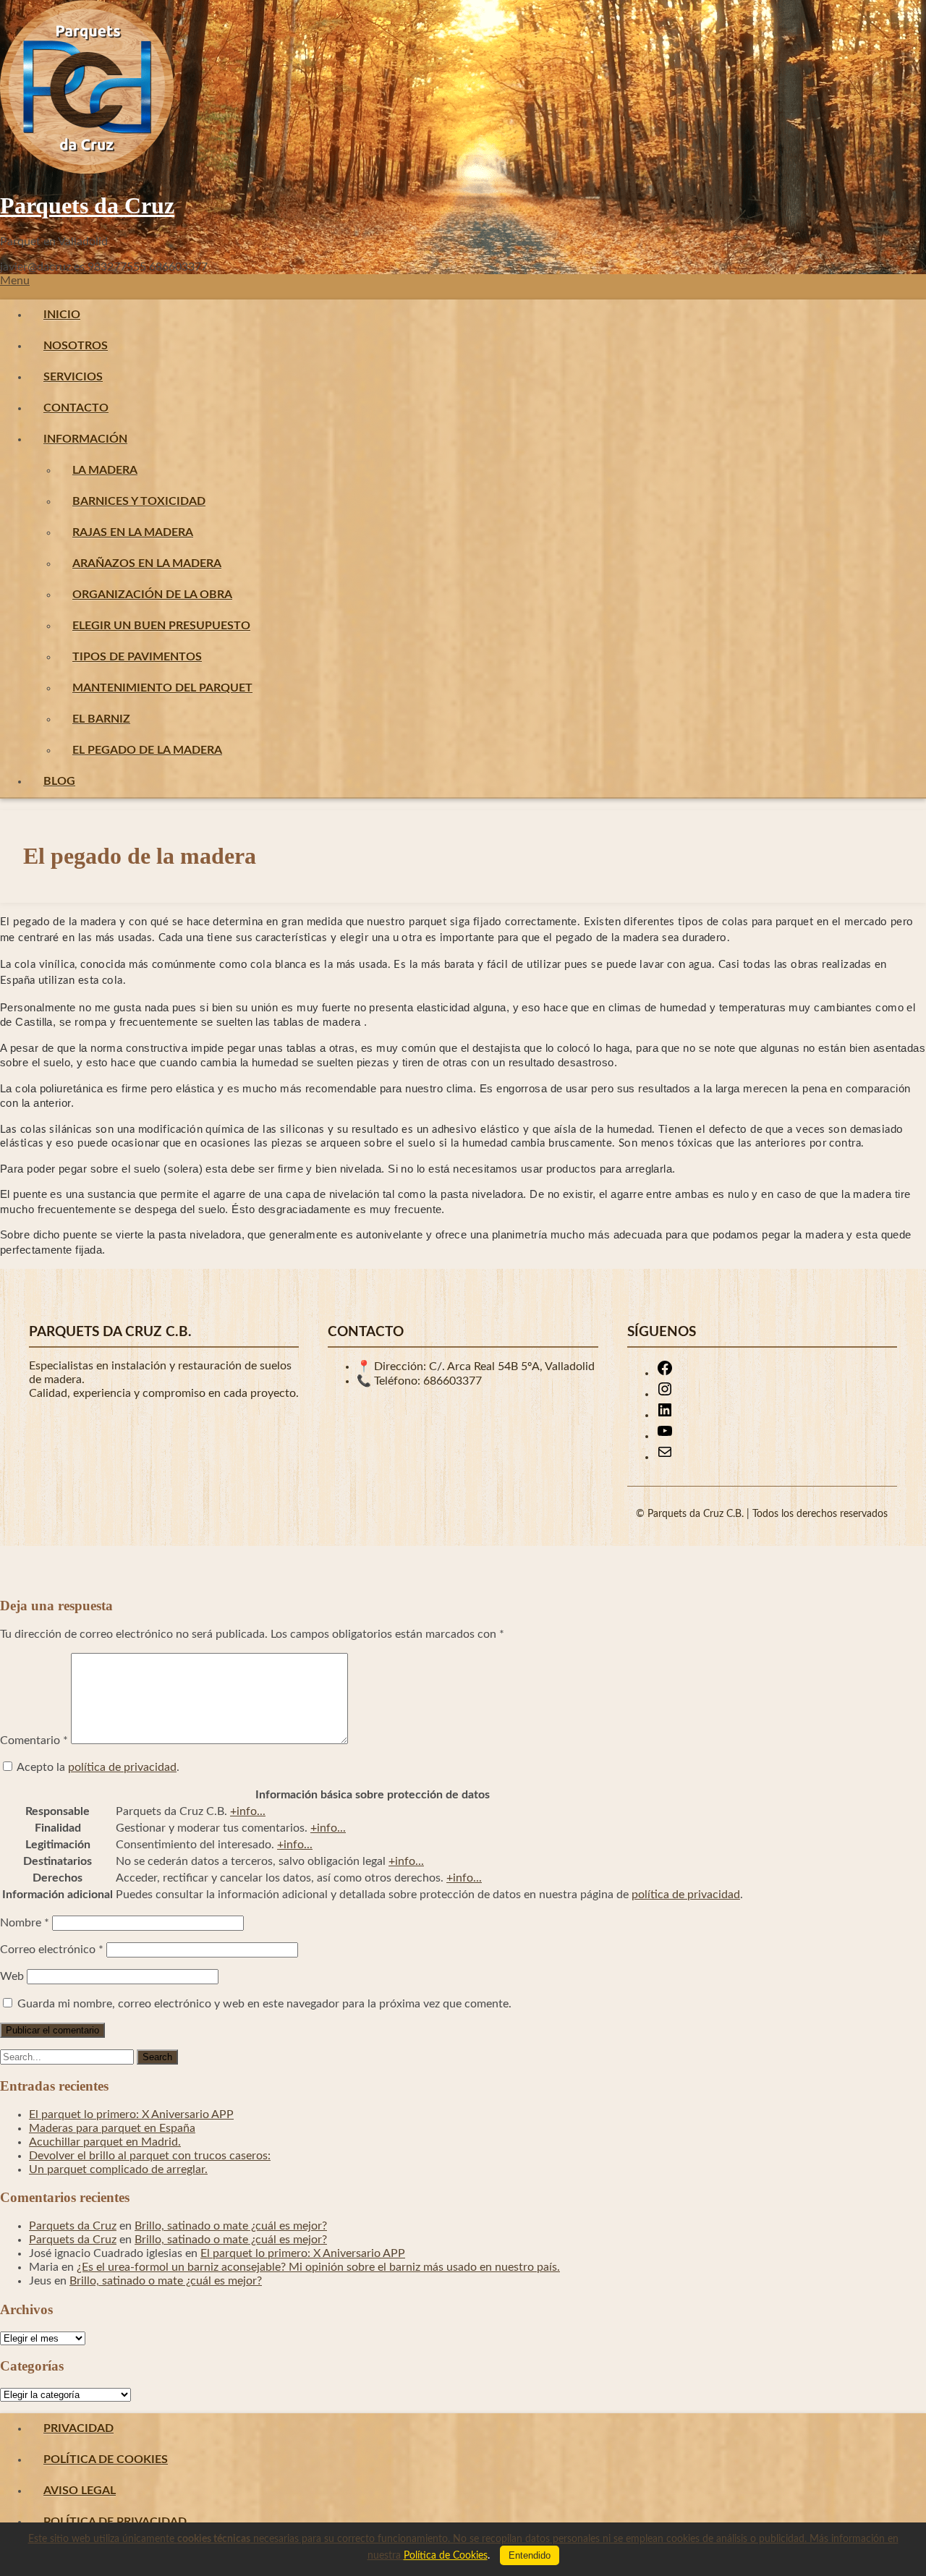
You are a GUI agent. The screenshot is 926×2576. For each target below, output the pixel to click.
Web (12, 1976)
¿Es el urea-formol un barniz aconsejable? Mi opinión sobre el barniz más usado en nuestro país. (318, 2267)
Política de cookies (106, 2460)
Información (85, 439)
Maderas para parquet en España (112, 2128)
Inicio (62, 315)
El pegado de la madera (147, 750)
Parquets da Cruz (87, 205)
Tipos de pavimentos (137, 657)
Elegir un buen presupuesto (161, 626)
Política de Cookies (446, 2556)
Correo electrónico (52, 1950)
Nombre (25, 1923)
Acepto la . (98, 1767)
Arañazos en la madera (147, 564)
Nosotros (76, 346)
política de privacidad (122, 1767)
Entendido (530, 2555)
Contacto (76, 408)
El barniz (101, 719)
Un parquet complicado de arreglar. (118, 2169)
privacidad (78, 2428)
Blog (59, 781)
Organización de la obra (152, 595)
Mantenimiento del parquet (162, 688)
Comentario (34, 1740)
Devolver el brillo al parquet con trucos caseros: (150, 2156)
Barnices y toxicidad (139, 501)
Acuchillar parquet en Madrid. (105, 2142)
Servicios (73, 377)
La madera (105, 470)
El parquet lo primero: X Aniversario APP (131, 2114)
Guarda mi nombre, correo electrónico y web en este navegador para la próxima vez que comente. (264, 2004)
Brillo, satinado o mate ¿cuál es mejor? (231, 2226)
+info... (248, 1811)
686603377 (453, 1381)
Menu (15, 281)
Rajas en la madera (133, 532)
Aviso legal (80, 2491)
